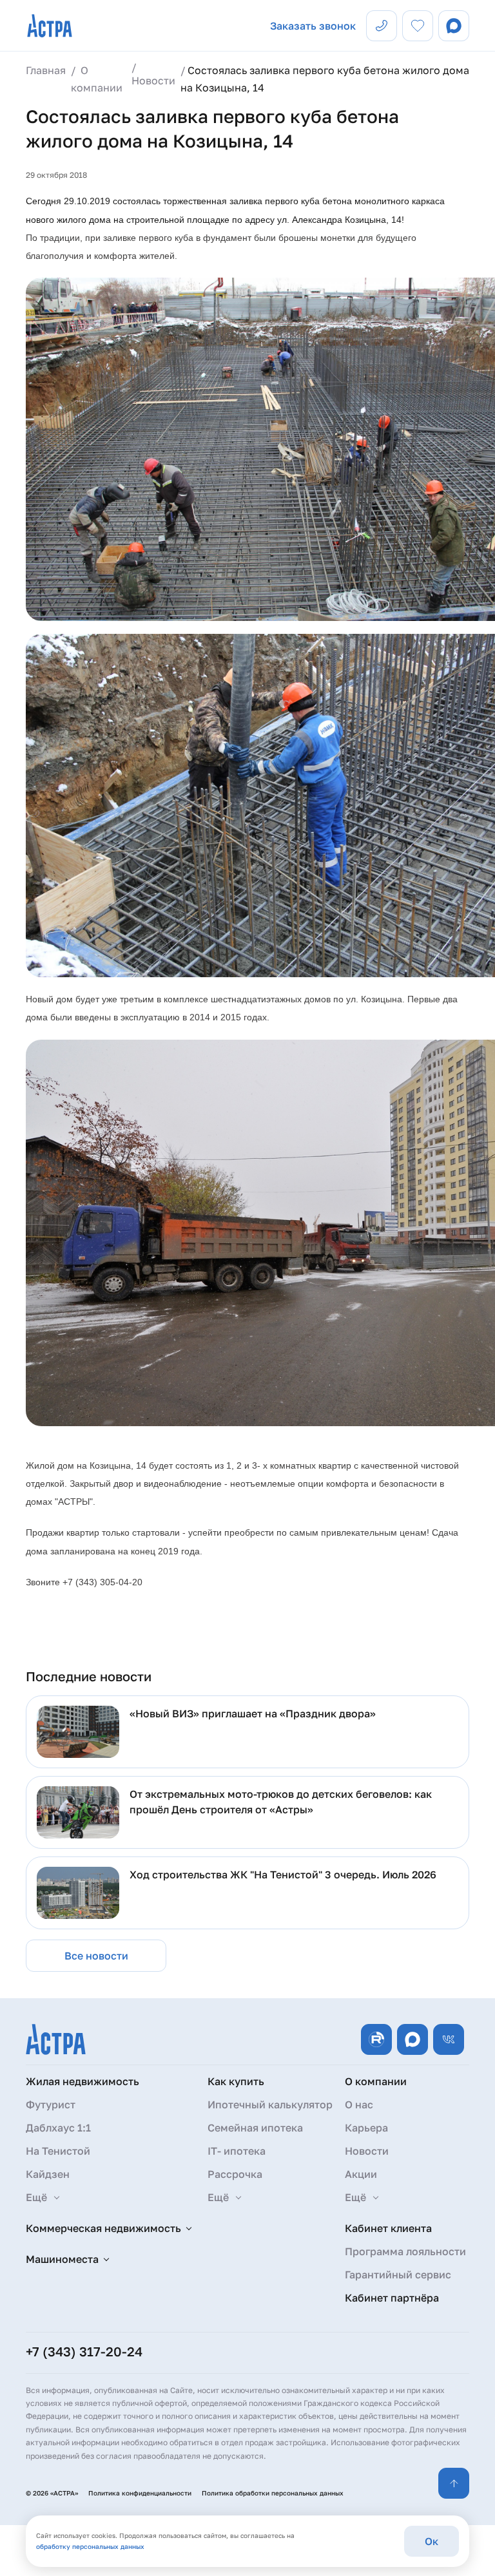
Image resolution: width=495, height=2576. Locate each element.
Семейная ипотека (255, 2128)
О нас (359, 2104)
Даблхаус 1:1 (58, 2128)
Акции (361, 2174)
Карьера (366, 2128)
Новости (367, 2151)
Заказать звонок (313, 26)
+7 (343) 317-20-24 (84, 2351)
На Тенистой (58, 2151)
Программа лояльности (405, 2251)
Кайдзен (48, 2174)
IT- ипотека (237, 2151)
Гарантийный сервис (398, 2275)
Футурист (51, 2104)
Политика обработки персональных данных (273, 2493)
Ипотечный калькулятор (270, 2104)
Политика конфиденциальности (140, 2493)
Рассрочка (235, 2174)
